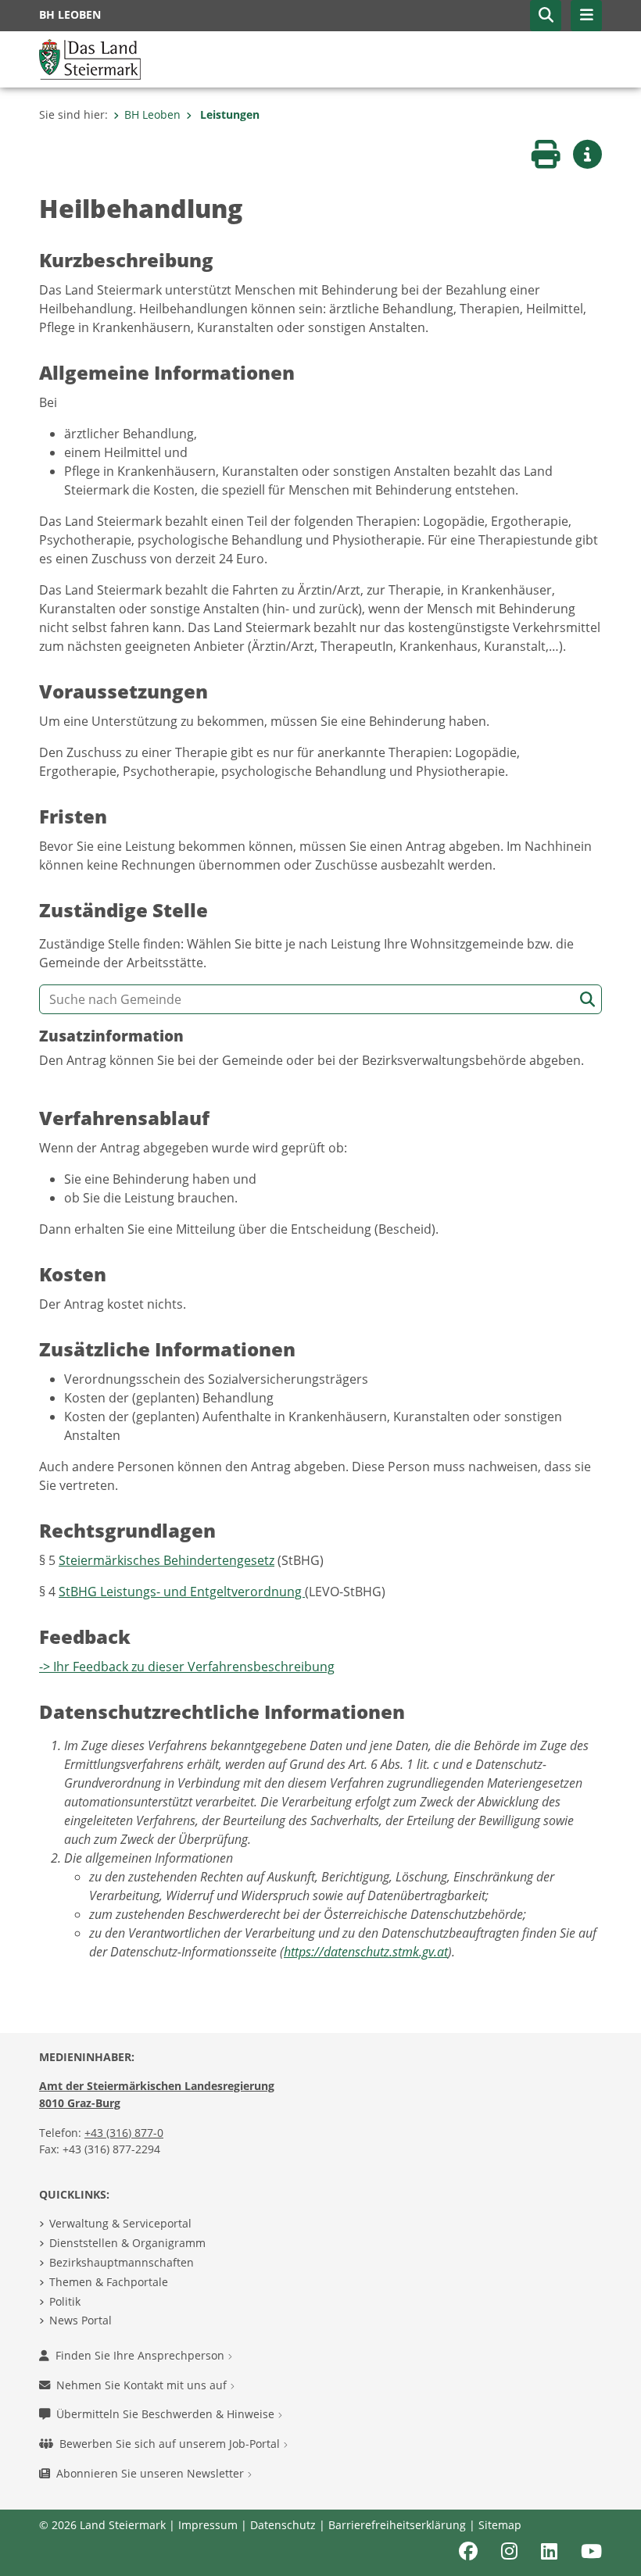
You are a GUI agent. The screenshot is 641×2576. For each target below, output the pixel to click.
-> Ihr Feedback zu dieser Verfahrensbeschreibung (187, 1667)
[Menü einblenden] (586, 16)
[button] (546, 16)
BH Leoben (152, 114)
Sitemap (500, 2525)
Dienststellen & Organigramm (127, 2243)
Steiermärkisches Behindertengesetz (167, 1560)
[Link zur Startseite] (90, 58)
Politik (65, 2301)
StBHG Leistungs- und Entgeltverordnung (182, 1592)
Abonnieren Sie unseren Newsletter (152, 2473)
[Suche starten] (587, 1000)
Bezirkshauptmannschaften (122, 2262)
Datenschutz (283, 2525)
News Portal (81, 2320)
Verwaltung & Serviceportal (120, 2223)
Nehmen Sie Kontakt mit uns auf (143, 2385)
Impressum (208, 2525)
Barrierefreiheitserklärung (397, 2525)
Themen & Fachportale (109, 2282)
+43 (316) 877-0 (124, 2133)
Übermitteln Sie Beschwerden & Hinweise (167, 2414)
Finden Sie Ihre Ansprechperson (141, 2355)
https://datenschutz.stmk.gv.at (366, 1952)
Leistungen (228, 114)
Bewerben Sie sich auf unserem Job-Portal (171, 2444)
